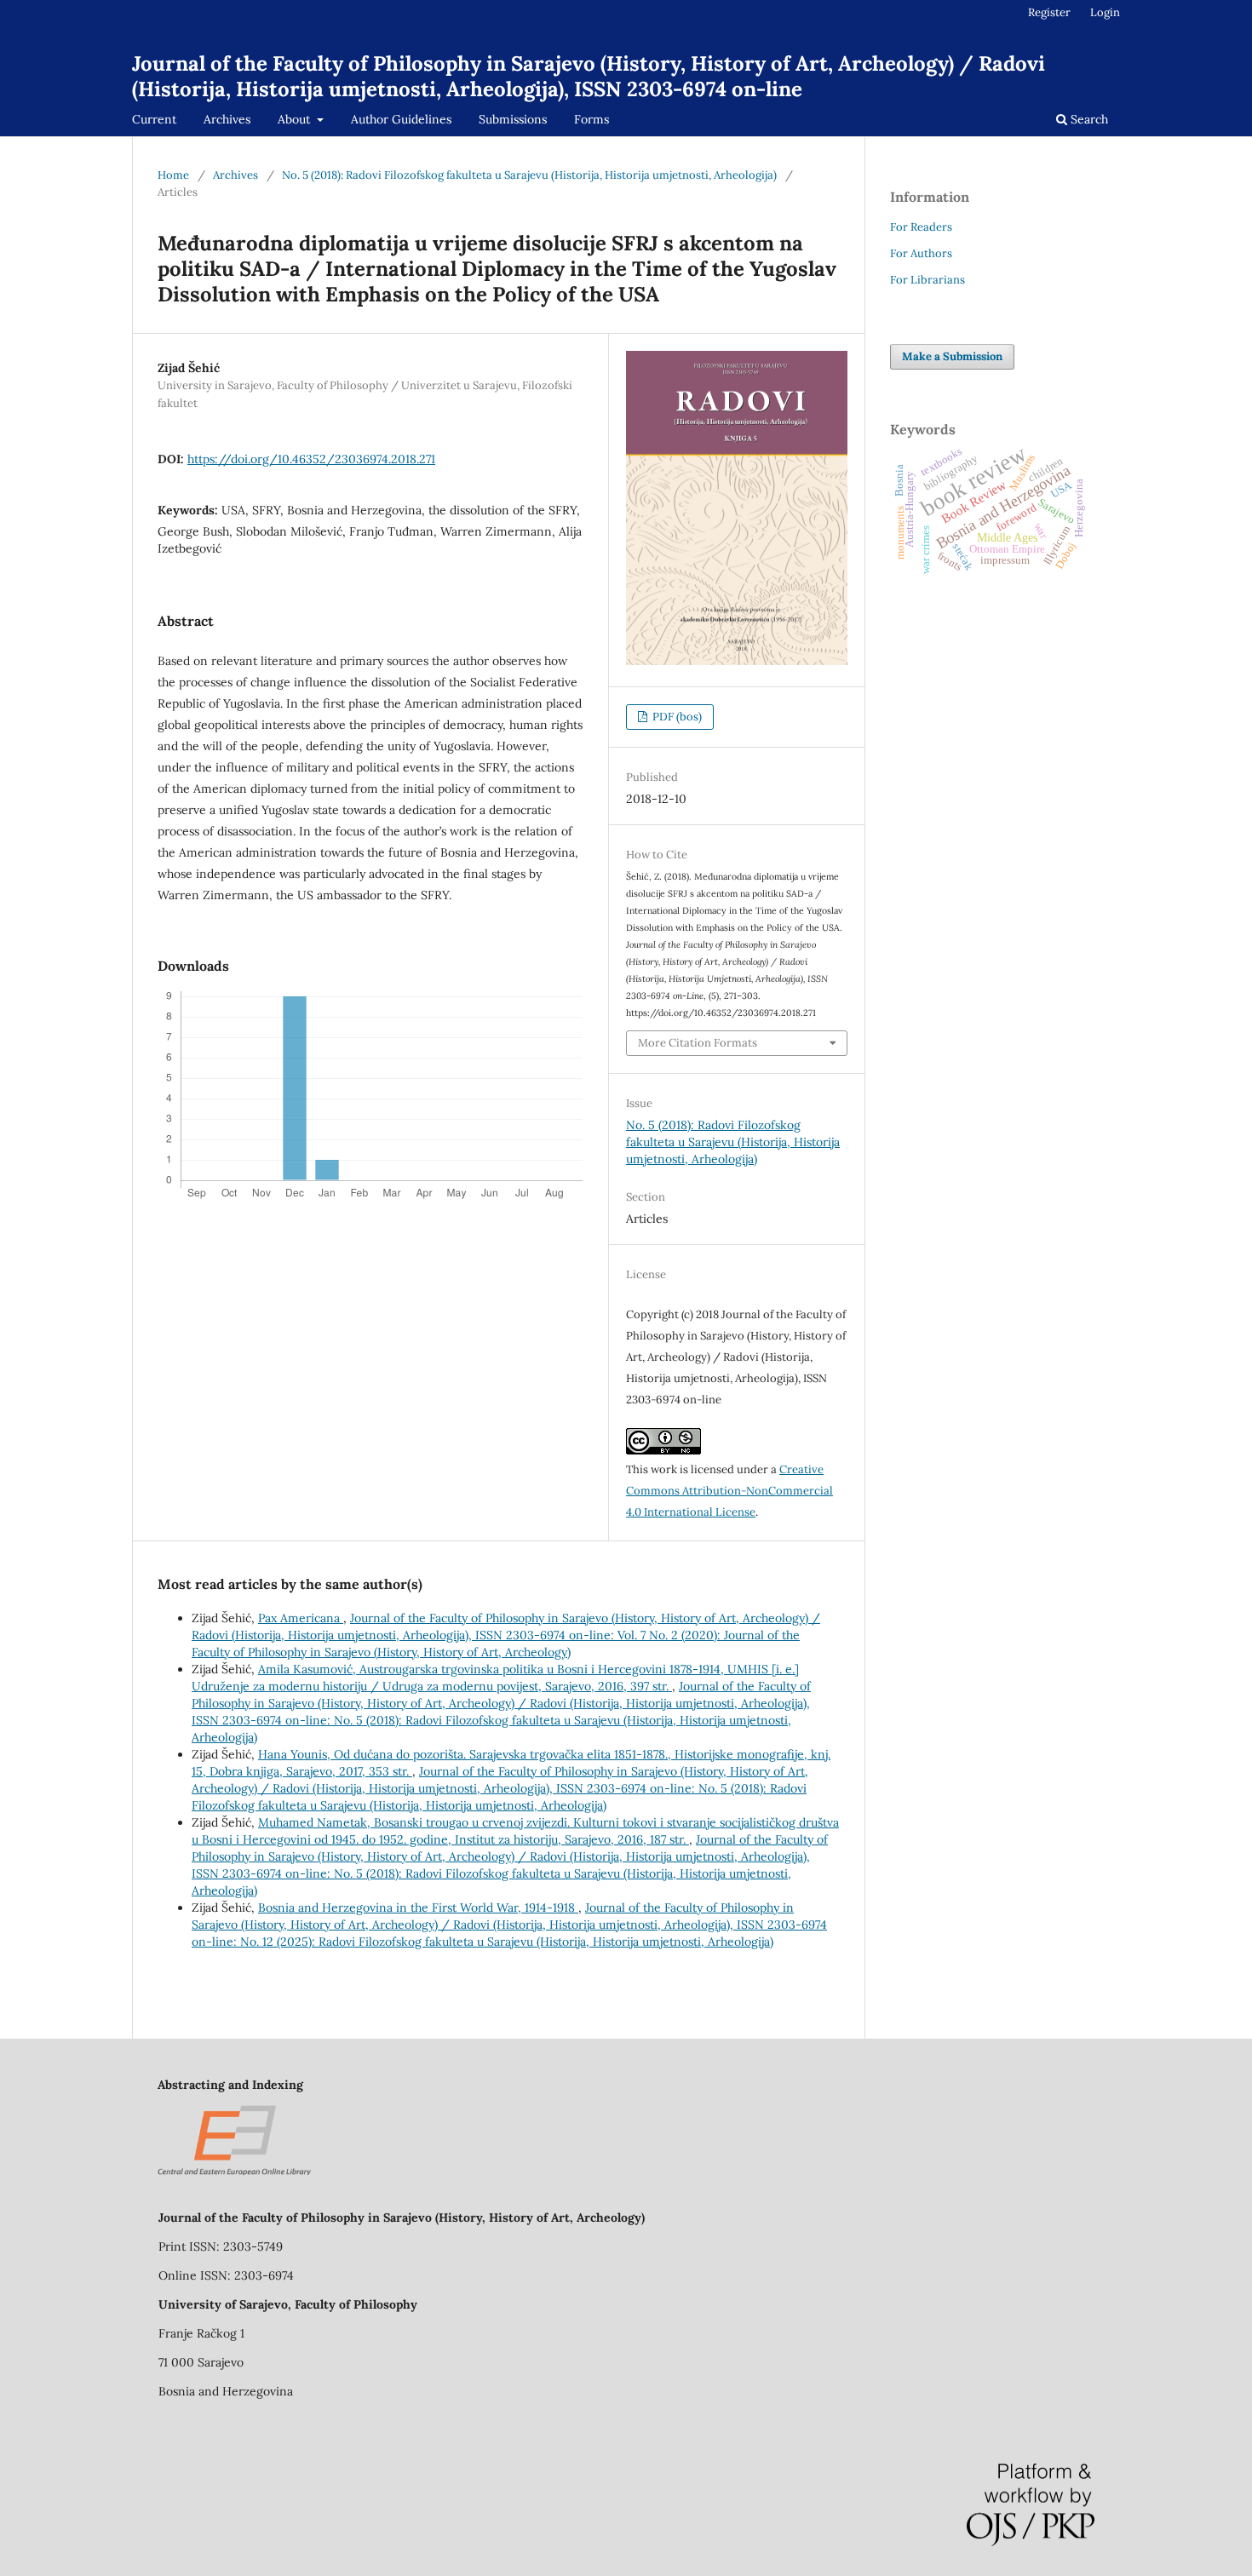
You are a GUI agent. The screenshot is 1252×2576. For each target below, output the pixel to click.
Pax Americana (301, 1618)
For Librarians (928, 280)
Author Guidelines (401, 119)
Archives (227, 119)
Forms (592, 119)
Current (154, 119)
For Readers (921, 227)
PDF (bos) (676, 717)
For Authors (921, 253)
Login (1105, 12)
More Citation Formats (698, 1043)
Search (1088, 119)
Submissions (513, 119)
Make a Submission (952, 356)
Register (1049, 12)
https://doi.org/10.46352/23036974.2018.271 (311, 459)
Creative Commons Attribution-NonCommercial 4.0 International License (729, 1491)
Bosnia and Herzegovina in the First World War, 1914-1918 (418, 1908)
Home (173, 175)
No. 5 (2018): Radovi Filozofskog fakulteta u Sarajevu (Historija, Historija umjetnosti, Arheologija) (529, 175)
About (296, 119)
